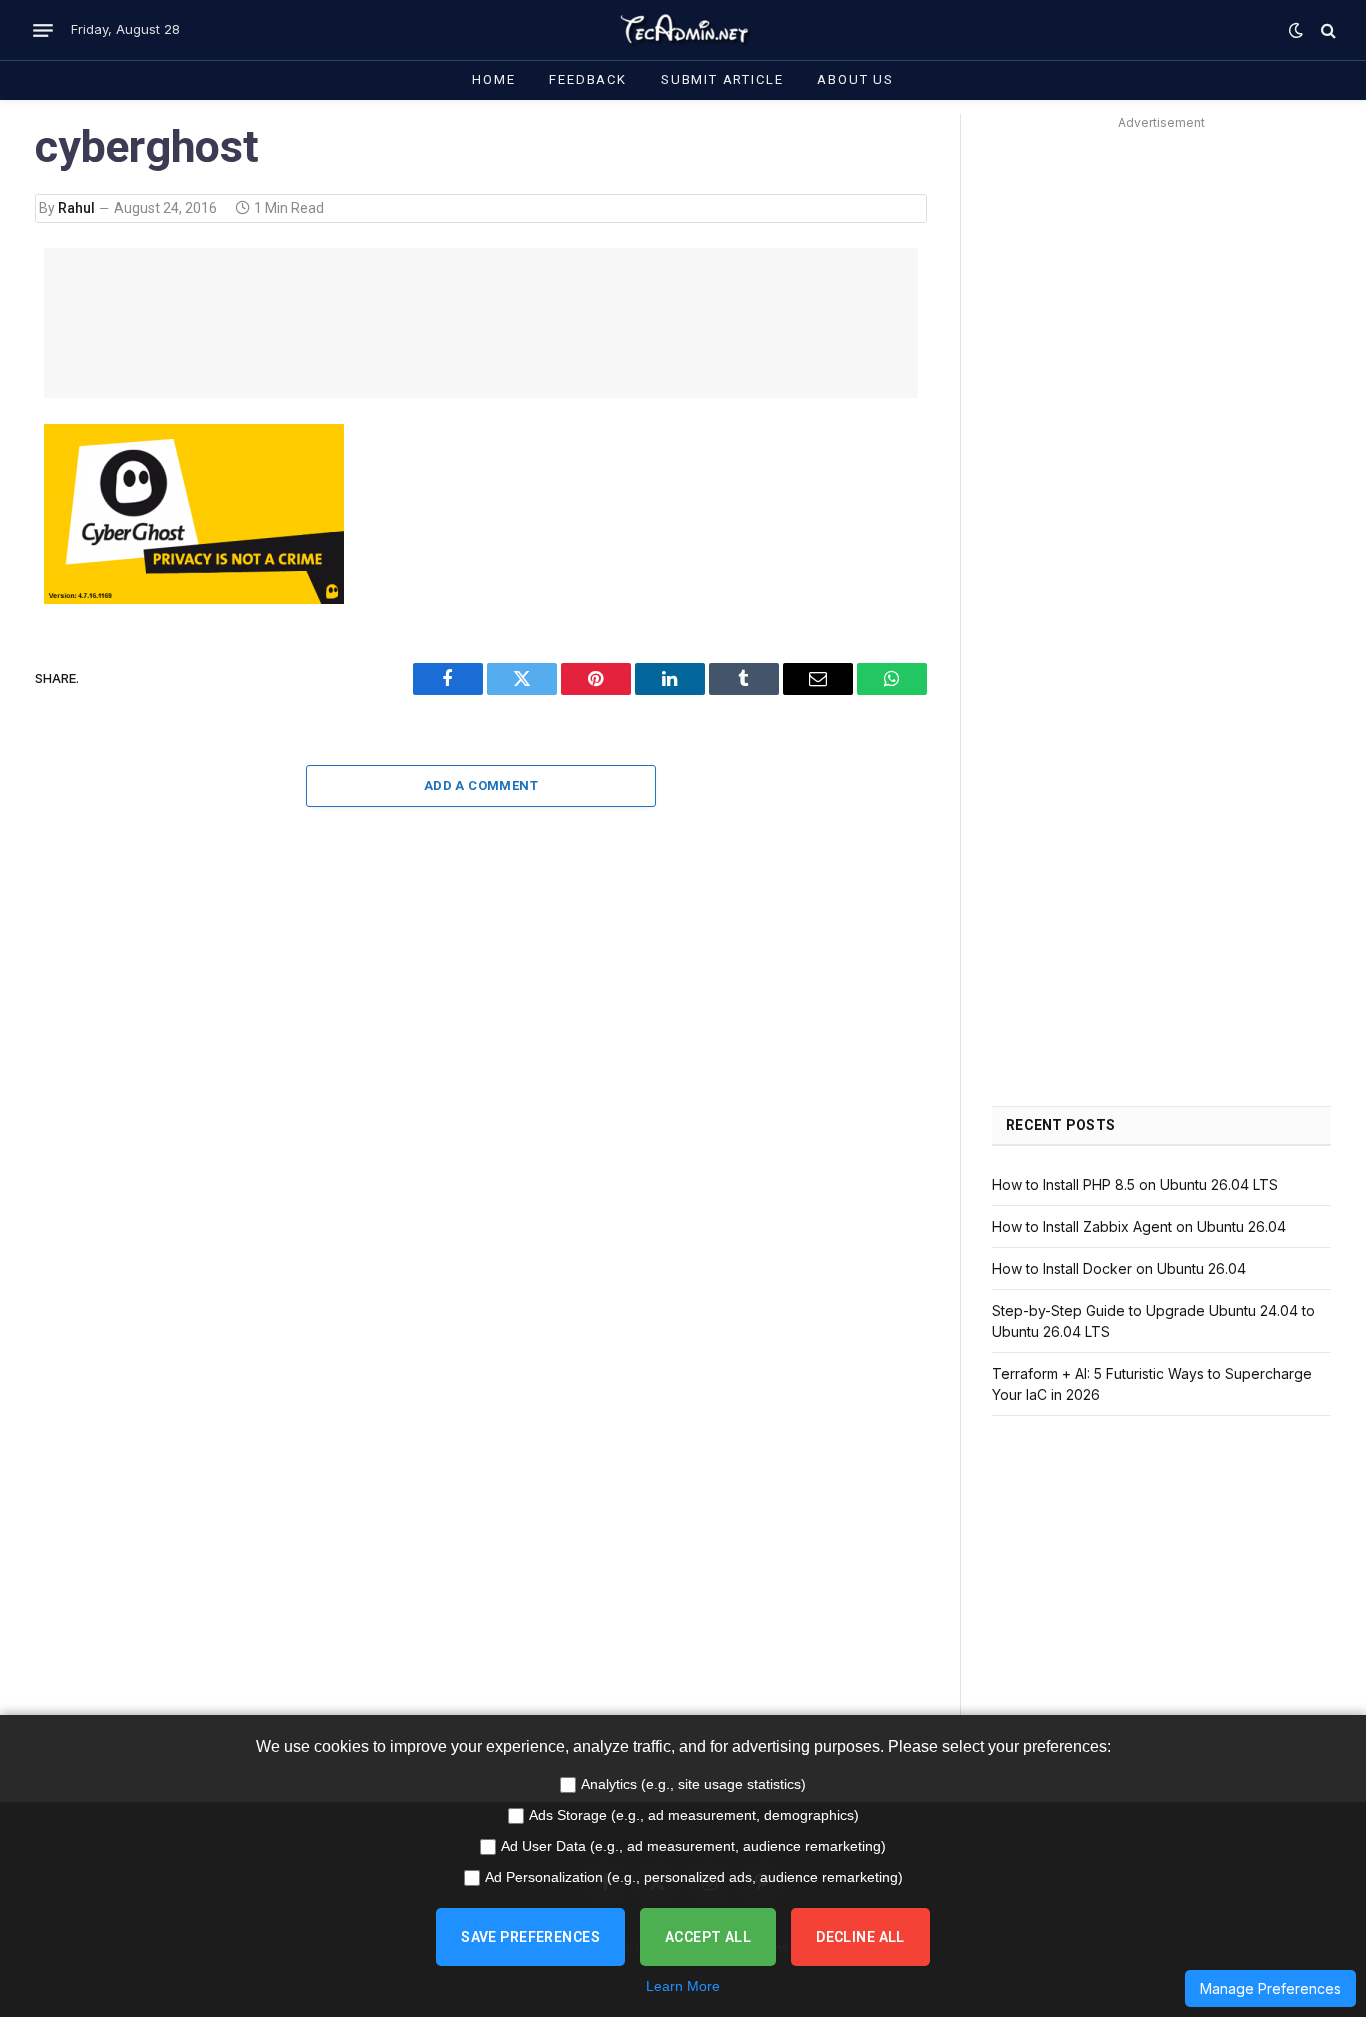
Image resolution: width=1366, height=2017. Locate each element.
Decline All (860, 1937)
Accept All (708, 1937)
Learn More (683, 1986)
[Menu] (43, 30)
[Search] (1326, 30)
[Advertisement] (481, 323)
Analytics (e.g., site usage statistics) (693, 1784)
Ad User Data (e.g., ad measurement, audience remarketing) (693, 1846)
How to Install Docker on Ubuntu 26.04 (1119, 1268)
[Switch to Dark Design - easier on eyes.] (1296, 30)
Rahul (76, 208)
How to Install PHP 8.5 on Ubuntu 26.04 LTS (1135, 1184)
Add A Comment (481, 785)
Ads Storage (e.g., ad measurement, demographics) (694, 1815)
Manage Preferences (1270, 1988)
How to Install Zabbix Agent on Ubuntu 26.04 (1139, 1226)
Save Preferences (530, 1937)
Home (493, 79)
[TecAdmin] (683, 30)
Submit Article (722, 79)
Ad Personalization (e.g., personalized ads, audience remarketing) (694, 1877)
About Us (855, 79)
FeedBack (588, 79)
